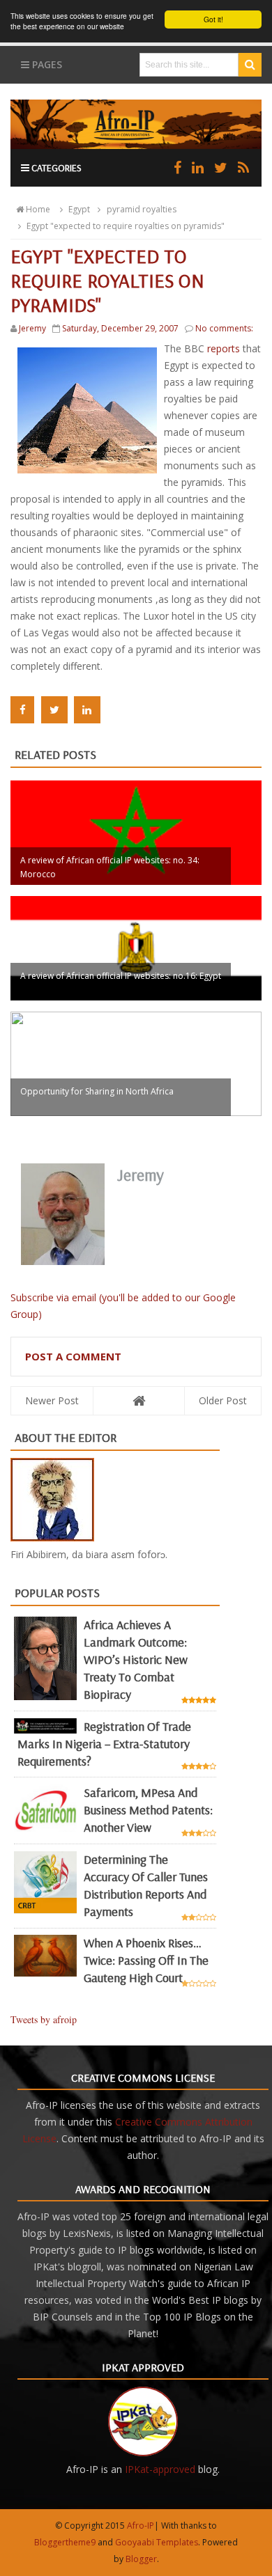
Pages (46, 64)
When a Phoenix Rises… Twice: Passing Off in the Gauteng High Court (146, 1960)
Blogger (141, 2559)
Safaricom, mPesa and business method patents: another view (148, 1810)
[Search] (250, 65)
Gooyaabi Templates (157, 2542)
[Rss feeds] (243, 167)
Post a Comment (73, 1356)
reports (225, 348)
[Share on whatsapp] (116, 710)
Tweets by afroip (44, 2019)
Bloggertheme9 (65, 2542)
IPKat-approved (160, 2469)
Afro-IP (141, 2526)
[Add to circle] (198, 167)
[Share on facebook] (22, 710)
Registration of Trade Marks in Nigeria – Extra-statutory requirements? (104, 1744)
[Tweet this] (54, 710)
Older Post (223, 1400)
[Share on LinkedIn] (87, 710)
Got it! (213, 19)
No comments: (224, 328)
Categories (55, 168)
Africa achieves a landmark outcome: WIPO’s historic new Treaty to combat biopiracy (136, 1659)
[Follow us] (221, 167)
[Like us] (177, 167)
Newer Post (52, 1400)
